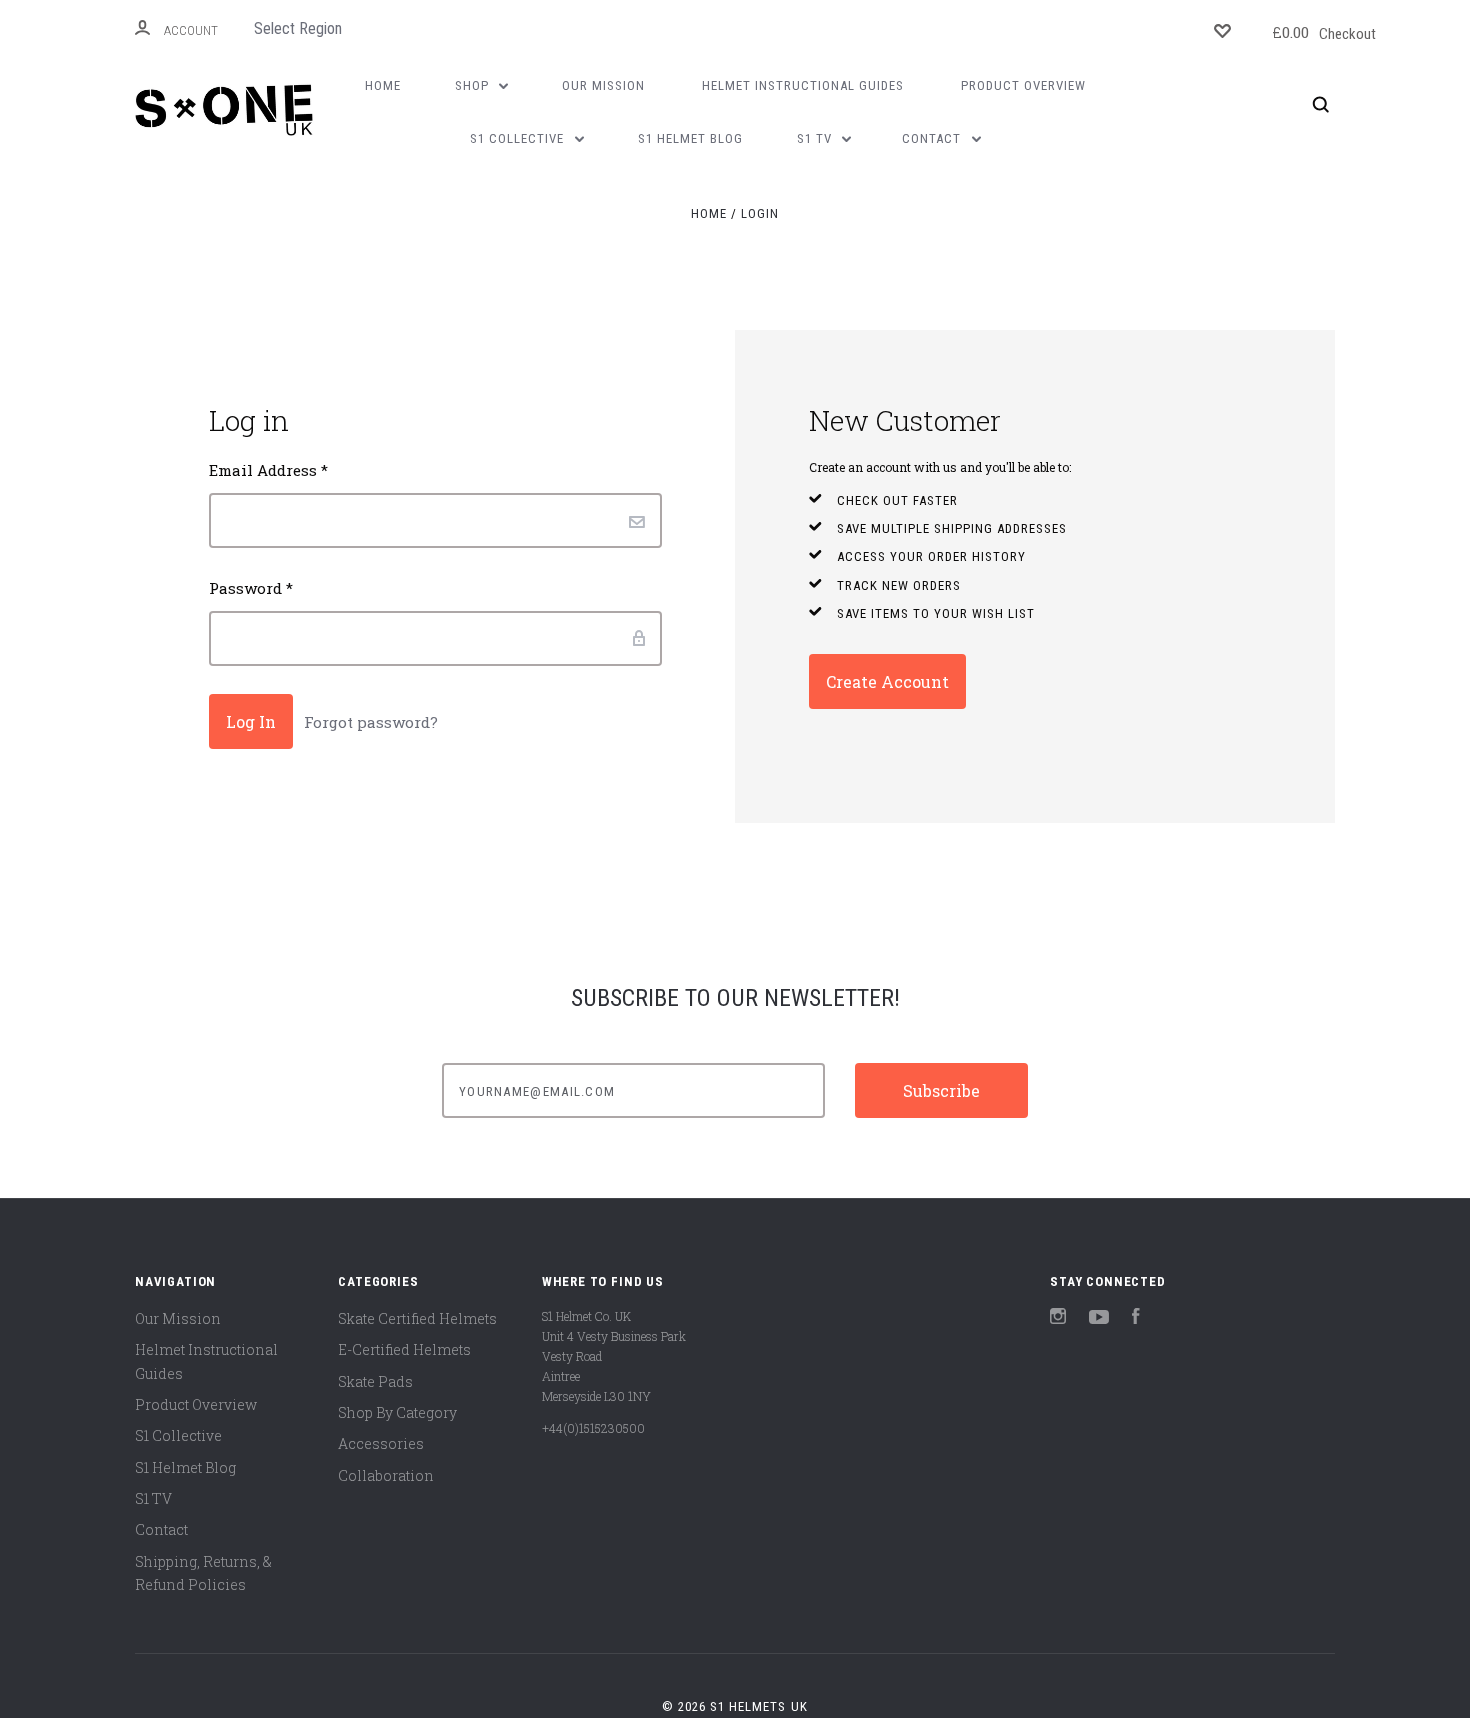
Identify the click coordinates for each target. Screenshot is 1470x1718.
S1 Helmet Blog (690, 138)
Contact (933, 138)
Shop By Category (397, 1412)
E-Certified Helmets (404, 1349)
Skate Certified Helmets (417, 1318)
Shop (474, 85)
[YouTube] (1099, 1318)
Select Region (298, 28)
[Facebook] (1136, 1318)
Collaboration (386, 1475)
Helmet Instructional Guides (803, 85)
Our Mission (603, 85)
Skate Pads (375, 1381)
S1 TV (816, 138)
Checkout (1324, 32)
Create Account (887, 681)
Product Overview (1023, 85)
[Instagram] (1058, 1318)
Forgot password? (371, 722)
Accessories (381, 1443)
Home (383, 85)
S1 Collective (519, 138)
